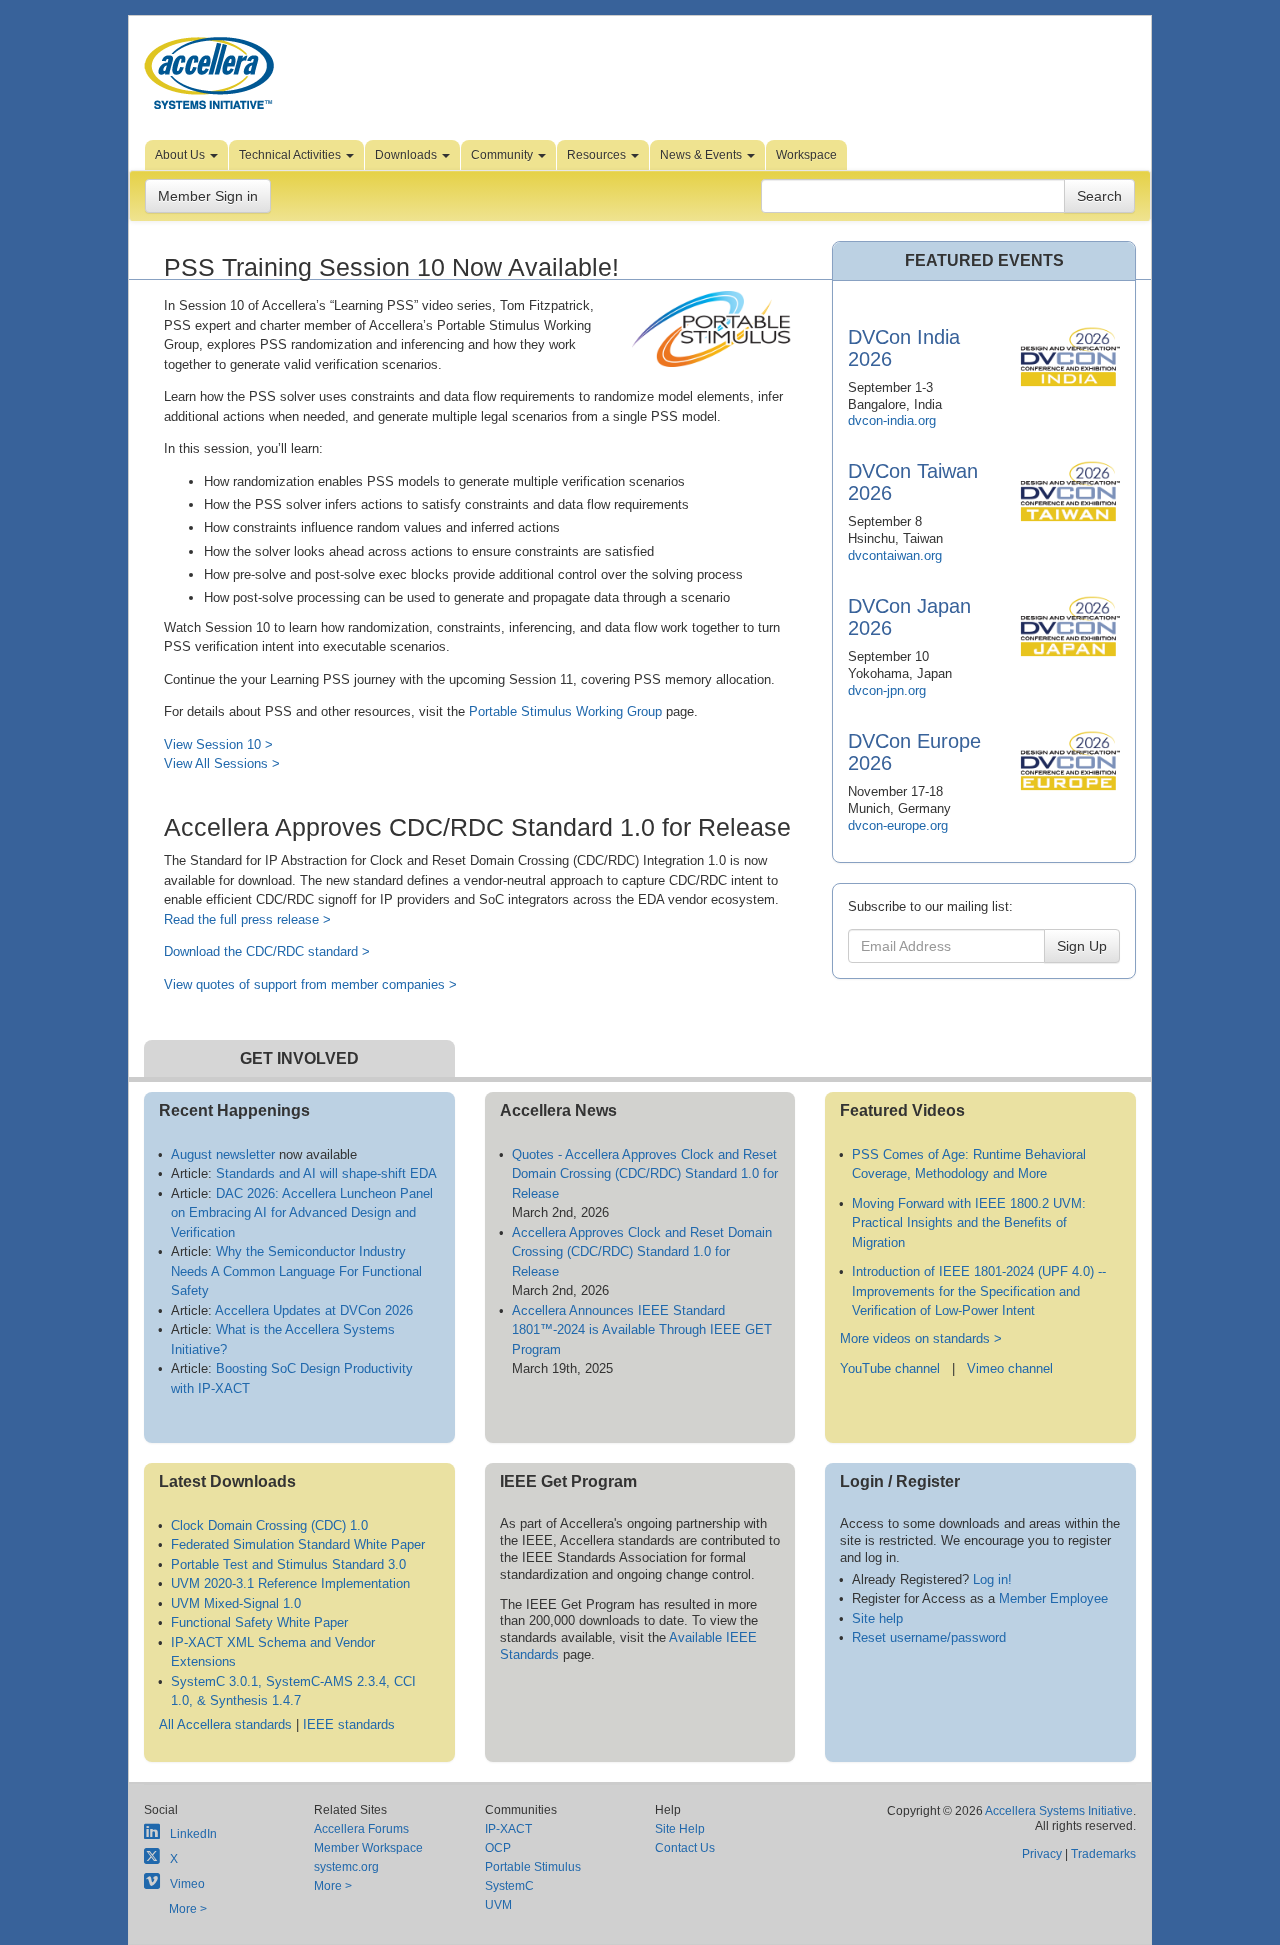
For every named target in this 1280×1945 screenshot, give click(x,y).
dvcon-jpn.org (887, 690)
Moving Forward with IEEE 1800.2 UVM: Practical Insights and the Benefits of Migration (969, 1223)
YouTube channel (890, 1368)
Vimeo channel (1010, 1368)
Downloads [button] (407, 155)
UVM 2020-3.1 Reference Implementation (290, 1583)
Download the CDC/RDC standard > (267, 951)
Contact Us (685, 1848)
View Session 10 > (218, 744)
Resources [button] (598, 155)
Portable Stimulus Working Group (565, 711)
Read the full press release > (247, 919)
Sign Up (1082, 946)
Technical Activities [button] (291, 155)
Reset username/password (929, 1637)
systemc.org (346, 1867)
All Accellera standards (225, 1724)
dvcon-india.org (892, 420)
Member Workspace (368, 1848)
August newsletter (223, 1154)
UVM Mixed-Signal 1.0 (236, 1603)
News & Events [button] (702, 155)
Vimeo (187, 1884)
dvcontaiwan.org (895, 555)
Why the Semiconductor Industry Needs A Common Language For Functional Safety (296, 1271)
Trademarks (1103, 1854)
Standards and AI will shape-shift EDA (326, 1173)
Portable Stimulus (533, 1867)
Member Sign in (208, 196)
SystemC (509, 1886)
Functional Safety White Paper (259, 1622)
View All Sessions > (222, 763)
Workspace (806, 155)
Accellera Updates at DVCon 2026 (314, 1310)
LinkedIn (193, 1834)
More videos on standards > (921, 1338)
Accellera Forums (361, 1829)
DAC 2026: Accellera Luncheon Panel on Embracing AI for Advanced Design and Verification (302, 1213)
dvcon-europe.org (898, 825)
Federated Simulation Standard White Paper (298, 1544)
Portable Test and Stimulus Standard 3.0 (288, 1564)
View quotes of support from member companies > (310, 984)
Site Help (680, 1829)
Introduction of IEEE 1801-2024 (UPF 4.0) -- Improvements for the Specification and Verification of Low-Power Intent (979, 1291)
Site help (877, 1618)
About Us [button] (181, 155)
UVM (498, 1905)
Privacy (1042, 1854)
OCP (498, 1848)
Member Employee (1053, 1598)
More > (188, 1909)
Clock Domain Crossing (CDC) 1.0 (269, 1525)
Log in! (992, 1579)
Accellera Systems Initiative (1059, 1811)
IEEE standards (349, 1724)
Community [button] (503, 155)
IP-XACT (508, 1829)
